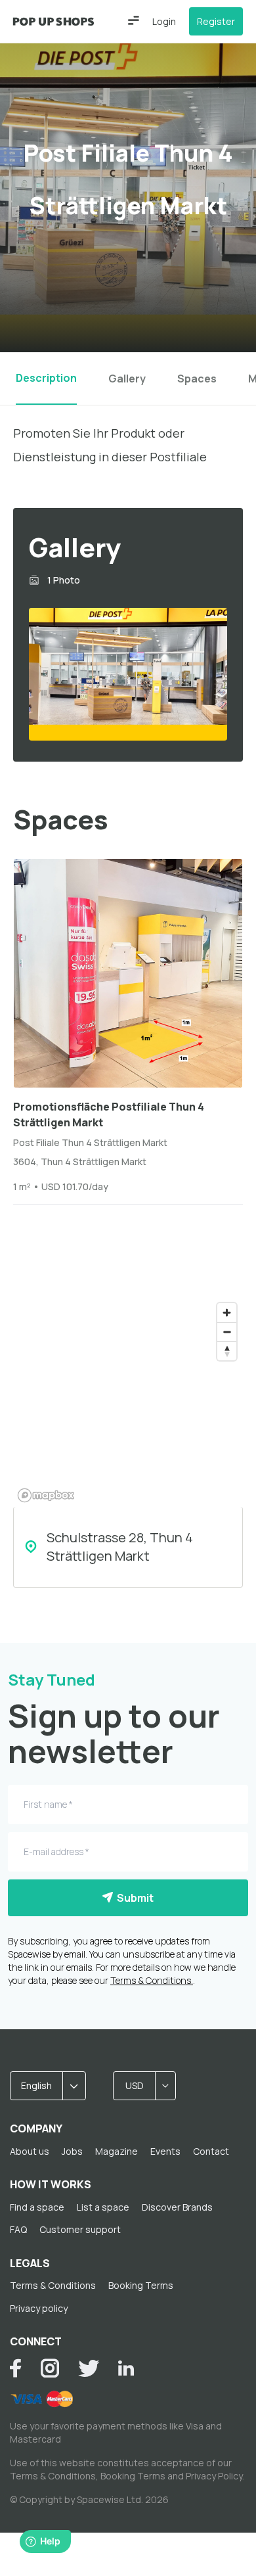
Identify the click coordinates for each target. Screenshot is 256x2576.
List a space (103, 2207)
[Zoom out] (227, 1332)
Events (165, 2151)
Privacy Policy (214, 2476)
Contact (211, 2151)
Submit (133, 1898)
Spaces (197, 379)
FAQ (18, 2229)
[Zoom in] (227, 1313)
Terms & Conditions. (152, 1980)
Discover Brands (177, 2207)
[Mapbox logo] (46, 1495)
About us (30, 2151)
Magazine (117, 2151)
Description (46, 378)
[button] (134, 20)
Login (164, 21)
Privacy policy (39, 2308)
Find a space (37, 2207)
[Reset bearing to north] (227, 1351)
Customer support (80, 2229)
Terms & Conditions (53, 2285)
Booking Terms (141, 2285)
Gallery (127, 379)
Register (216, 21)
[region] (128, 1402)
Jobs (72, 2151)
